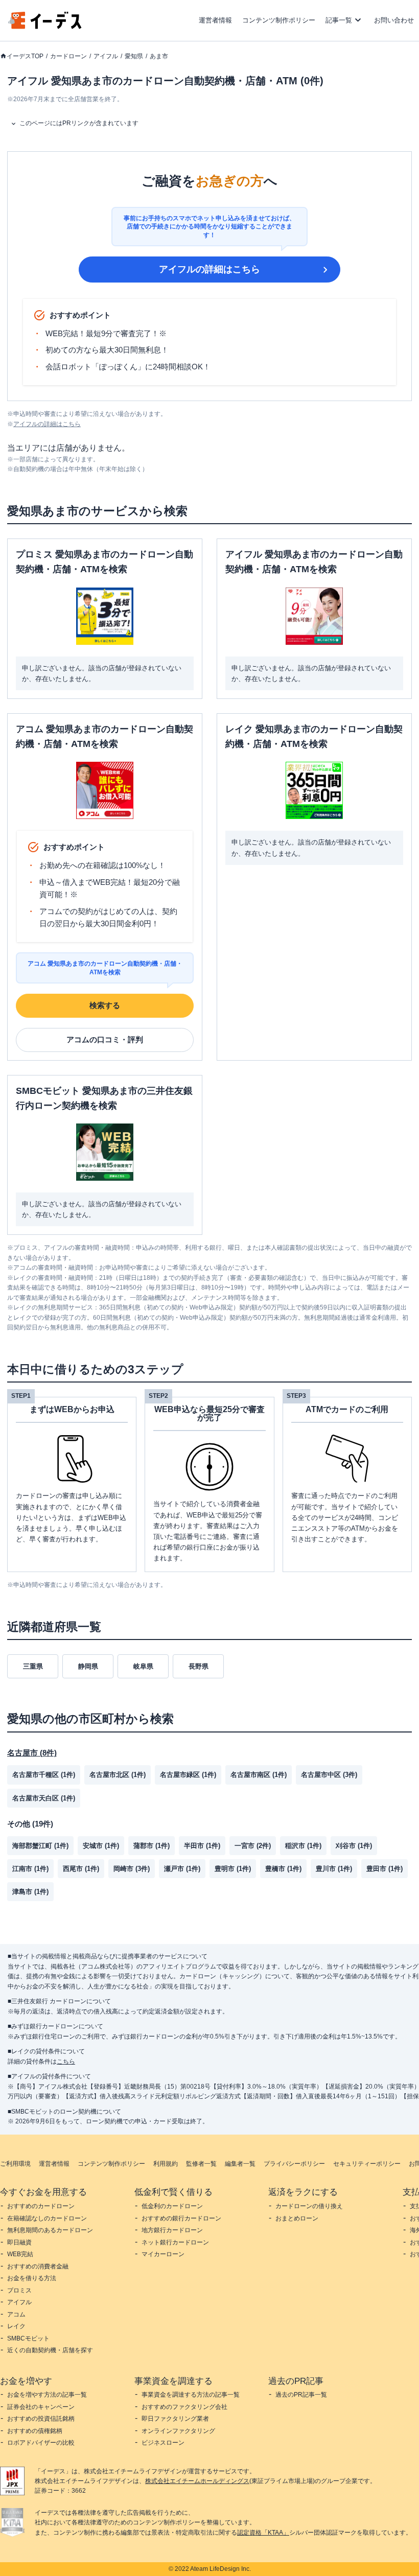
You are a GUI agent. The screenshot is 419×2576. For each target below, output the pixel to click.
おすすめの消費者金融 (38, 2266)
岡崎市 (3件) (132, 1869)
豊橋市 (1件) (283, 1869)
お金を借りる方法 (32, 2278)
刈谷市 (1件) (354, 1846)
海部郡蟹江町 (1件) (40, 1846)
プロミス (19, 2290)
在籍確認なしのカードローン (47, 2218)
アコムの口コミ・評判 (105, 1039)
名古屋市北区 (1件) (118, 1775)
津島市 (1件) (30, 1892)
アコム (16, 2314)
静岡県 (88, 1666)
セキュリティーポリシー (367, 2164)
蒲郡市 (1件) (152, 1846)
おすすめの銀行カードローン (181, 2218)
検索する (105, 1005)
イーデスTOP (25, 56)
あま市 (159, 56)
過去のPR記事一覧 (301, 2395)
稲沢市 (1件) (303, 1846)
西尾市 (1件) (81, 1869)
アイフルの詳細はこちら (209, 269)
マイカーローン (163, 2254)
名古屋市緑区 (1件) (188, 1775)
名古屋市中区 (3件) (329, 1775)
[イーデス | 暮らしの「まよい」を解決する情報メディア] (45, 26)
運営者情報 (215, 20)
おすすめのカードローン (41, 2206)
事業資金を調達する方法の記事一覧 (191, 2395)
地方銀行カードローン (172, 2230)
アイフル (106, 56)
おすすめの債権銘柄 (35, 2431)
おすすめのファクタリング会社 (184, 2407)
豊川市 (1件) (334, 1869)
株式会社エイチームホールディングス (197, 2481)
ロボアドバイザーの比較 (41, 2443)
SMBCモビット (28, 2338)
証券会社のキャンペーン (41, 2407)
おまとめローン (297, 2218)
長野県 (199, 1666)
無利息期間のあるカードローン (50, 2230)
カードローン (68, 56)
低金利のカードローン (172, 2206)
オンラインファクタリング (178, 2431)
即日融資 (19, 2242)
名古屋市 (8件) (32, 1753)
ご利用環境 (15, 2164)
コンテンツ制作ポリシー (279, 20)
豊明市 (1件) (233, 1869)
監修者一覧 (201, 2164)
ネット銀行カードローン (175, 2242)
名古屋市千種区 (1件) (44, 1775)
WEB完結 (20, 2254)
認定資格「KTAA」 (263, 2533)
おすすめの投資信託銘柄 (41, 2419)
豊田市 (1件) (385, 1869)
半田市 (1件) (202, 1846)
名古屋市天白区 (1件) (44, 1798)
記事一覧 (339, 20)
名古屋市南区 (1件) (259, 1775)
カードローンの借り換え (309, 2206)
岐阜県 (143, 1666)
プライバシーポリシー (294, 2164)
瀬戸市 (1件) (182, 1869)
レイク (16, 2326)
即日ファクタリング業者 (175, 2419)
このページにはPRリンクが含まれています (79, 123)
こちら (66, 2062)
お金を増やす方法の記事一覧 (47, 2395)
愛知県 (134, 56)
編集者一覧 (240, 2164)
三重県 (33, 1666)
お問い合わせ (394, 20)
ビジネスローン (163, 2443)
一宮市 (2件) (253, 1846)
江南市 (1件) (30, 1869)
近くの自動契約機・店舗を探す (50, 2350)
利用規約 (166, 2164)
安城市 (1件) (101, 1846)
